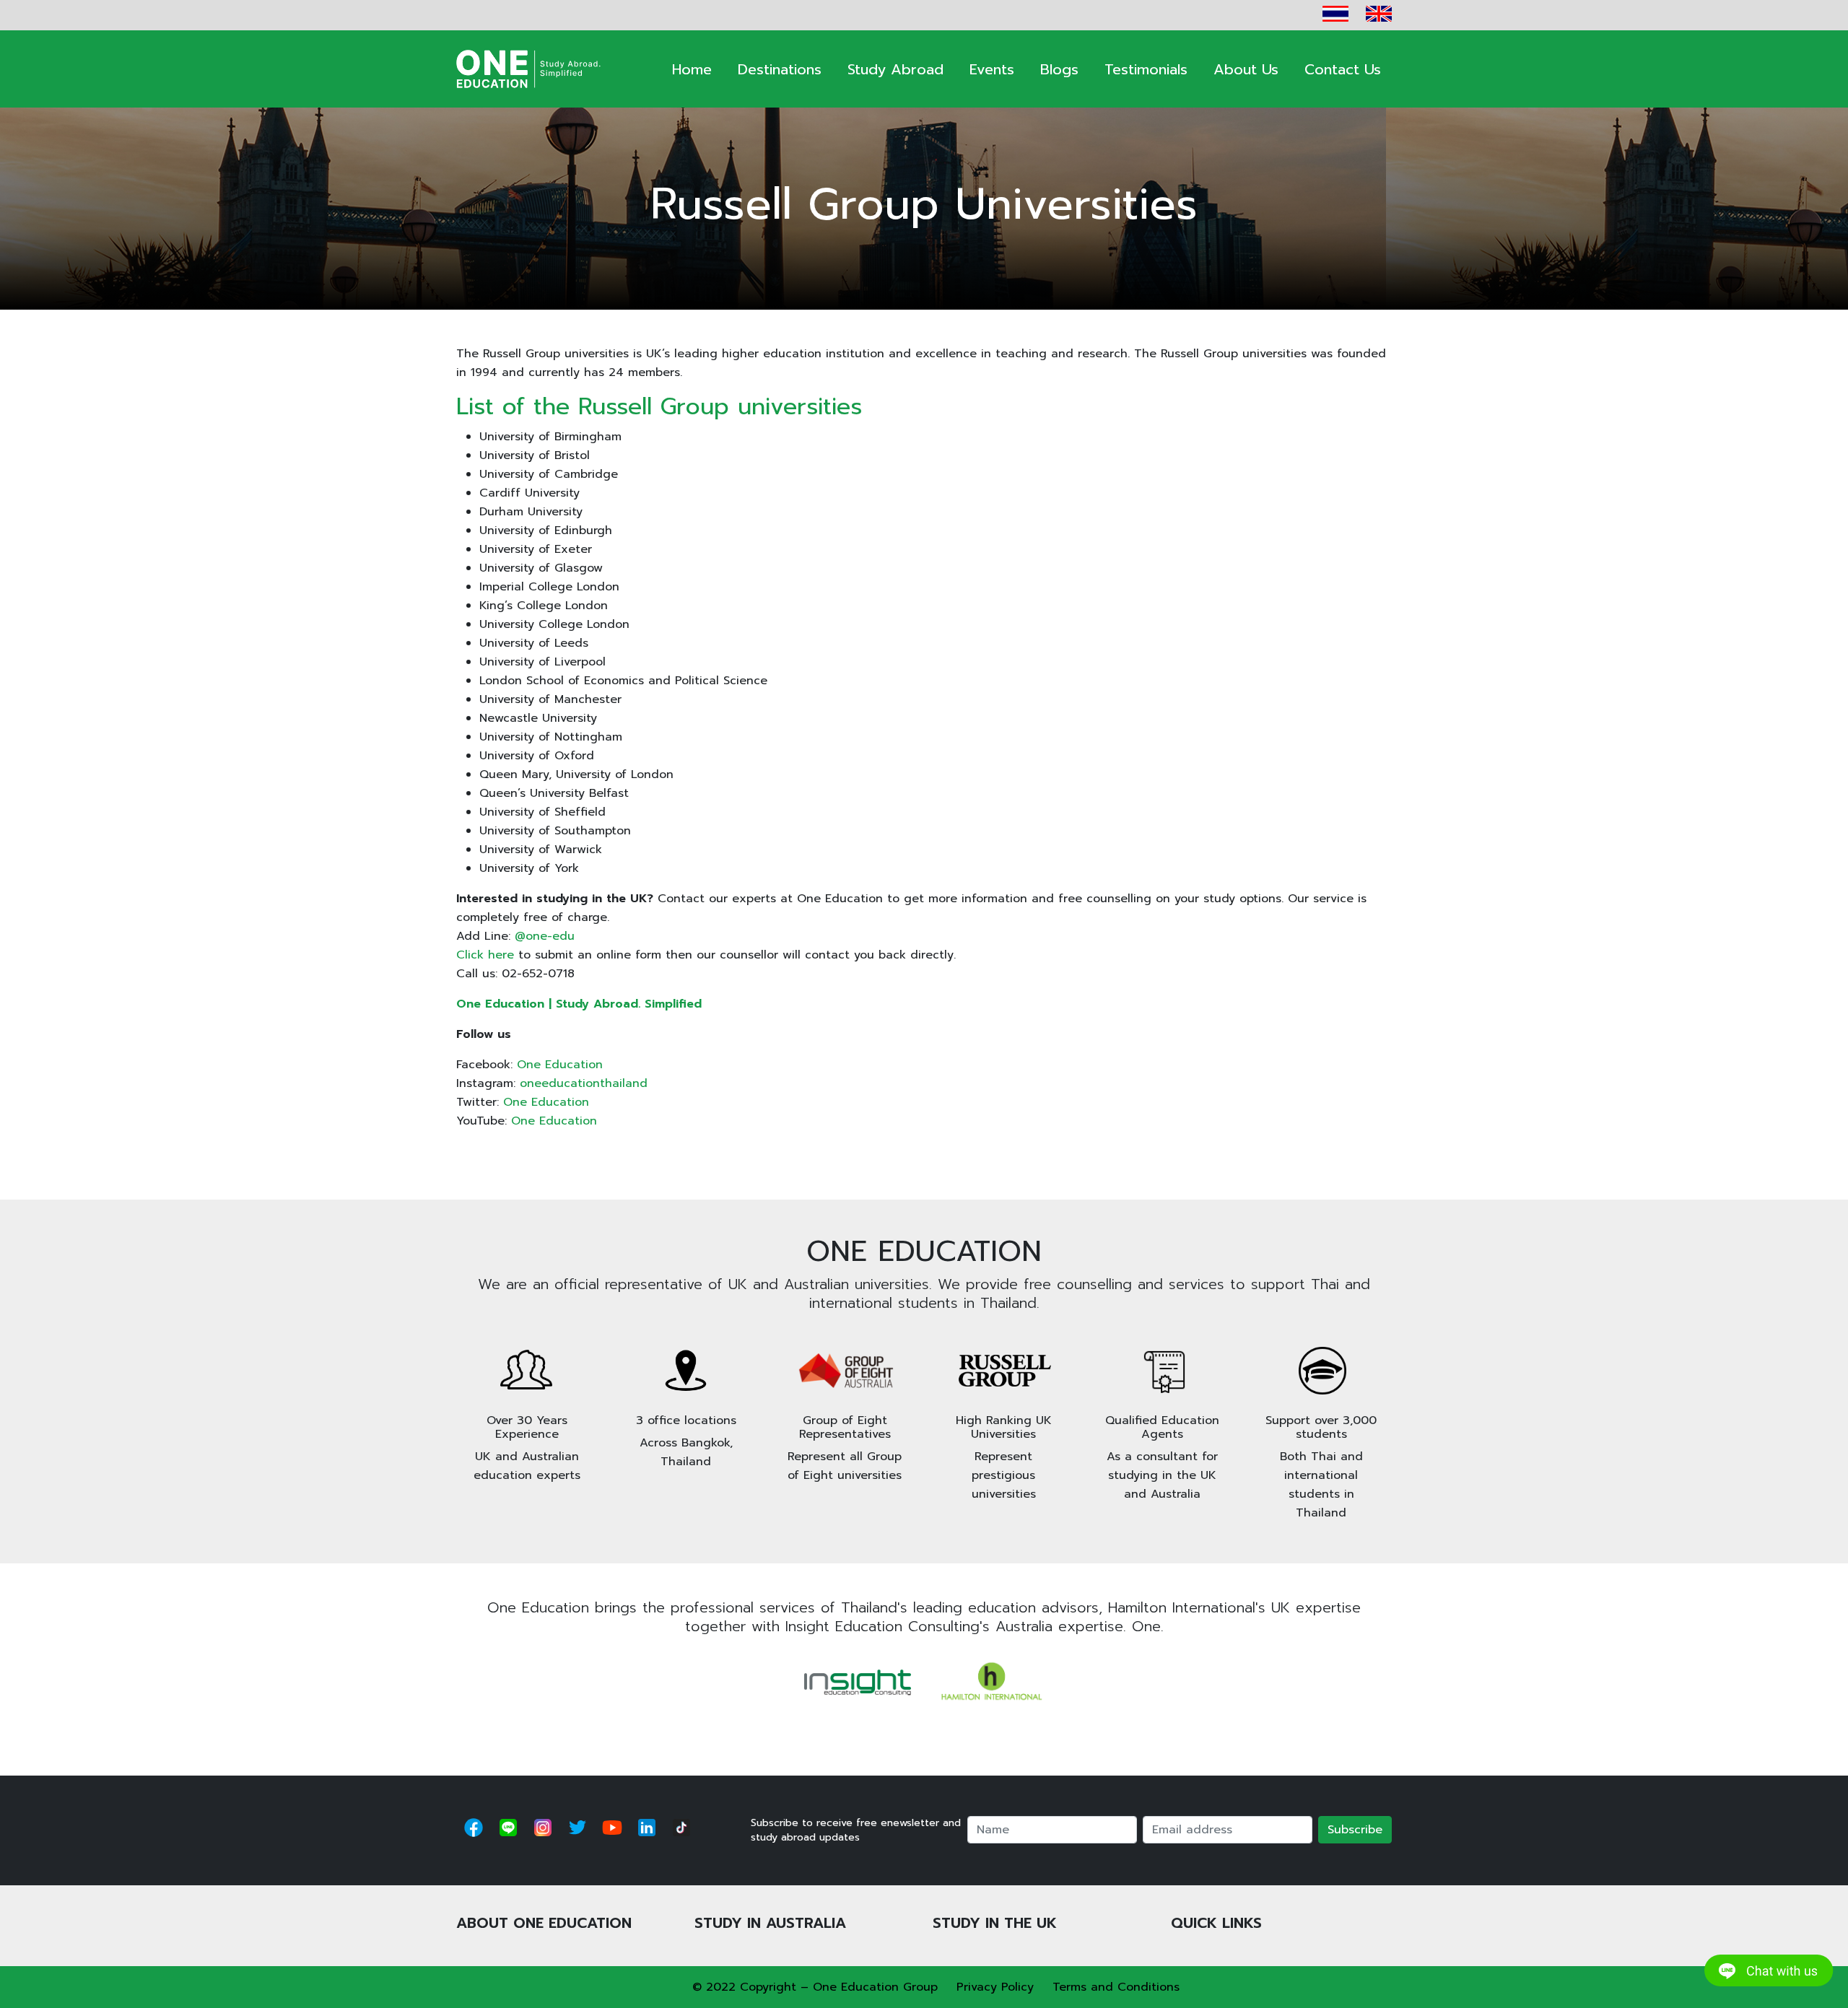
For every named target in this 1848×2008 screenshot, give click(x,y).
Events (992, 69)
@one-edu (545, 936)
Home (692, 69)
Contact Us (1343, 69)
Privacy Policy (995, 1987)
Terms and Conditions (1116, 1987)
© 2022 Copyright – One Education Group (815, 1987)
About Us (1246, 69)
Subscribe (1355, 1830)
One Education (560, 1065)
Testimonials (1146, 69)
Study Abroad (895, 69)
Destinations (780, 69)
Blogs (1059, 69)
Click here (485, 955)
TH (1335, 14)
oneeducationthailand (584, 1083)
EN (1379, 14)
